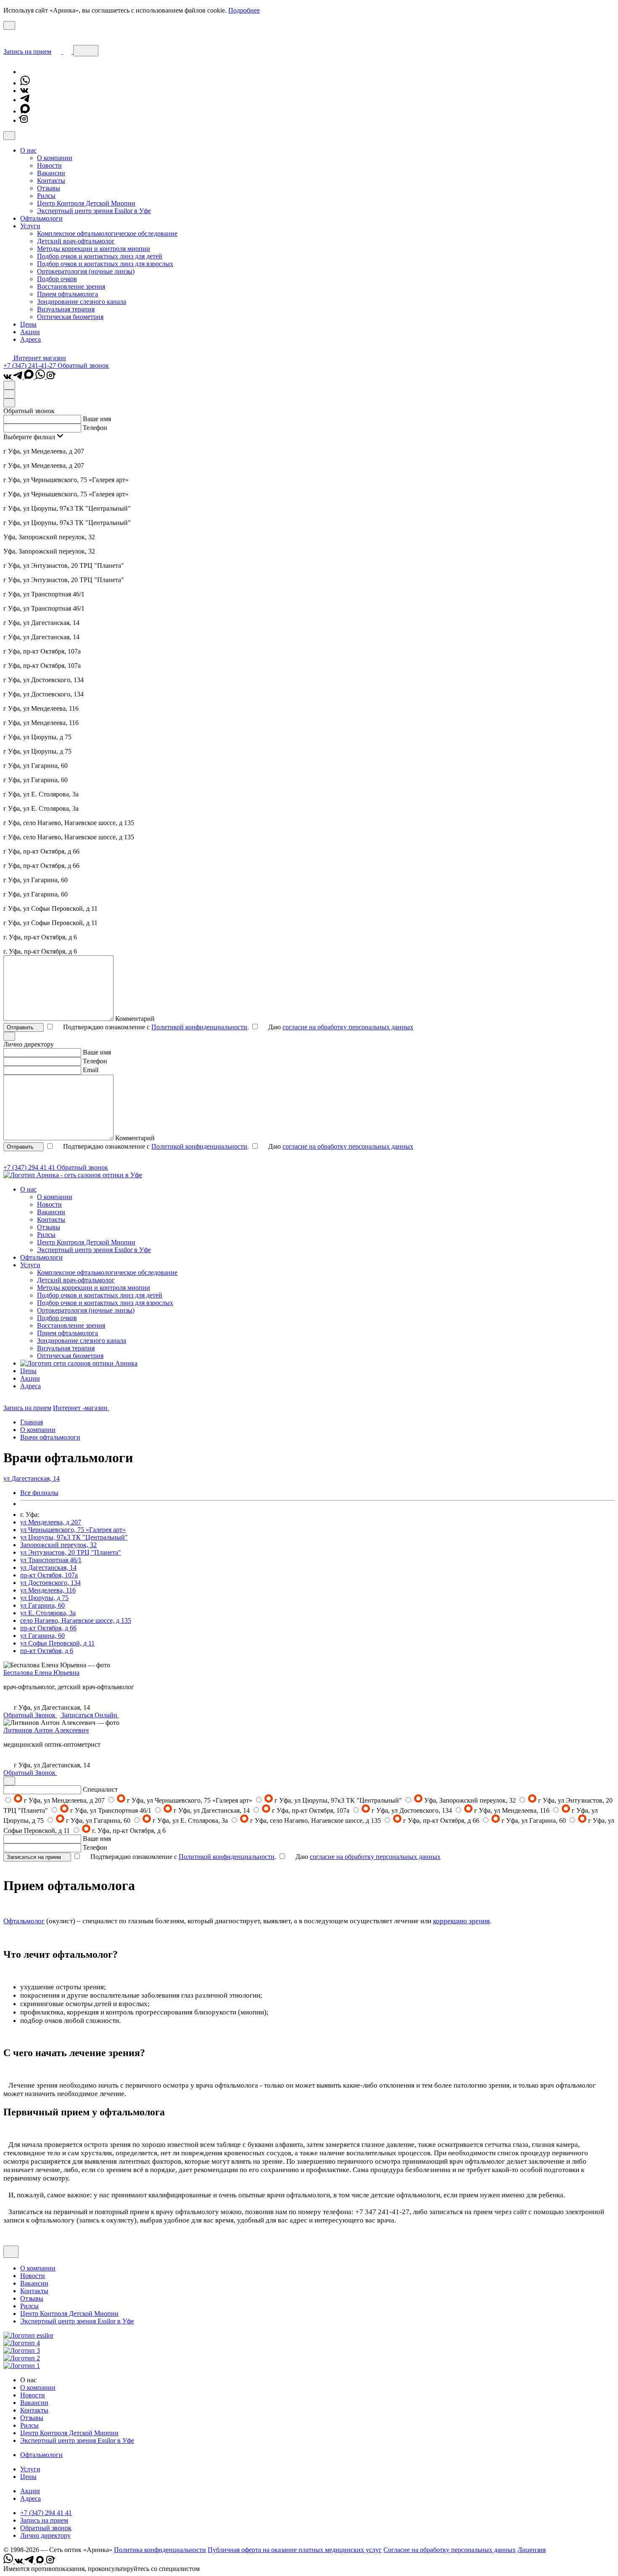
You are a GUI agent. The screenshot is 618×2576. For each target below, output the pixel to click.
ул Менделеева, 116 (48, 1590)
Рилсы (46, 196)
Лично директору (45, 2535)
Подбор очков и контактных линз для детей (100, 256)
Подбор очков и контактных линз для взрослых (105, 264)
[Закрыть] (9, 136)
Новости (49, 165)
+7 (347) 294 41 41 (30, 1167)
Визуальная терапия (66, 309)
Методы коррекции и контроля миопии (94, 249)
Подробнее (244, 10)
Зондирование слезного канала (82, 302)
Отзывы (49, 188)
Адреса (30, 339)
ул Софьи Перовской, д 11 (57, 1643)
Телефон (95, 428)
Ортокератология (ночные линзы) (86, 271)
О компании (55, 158)
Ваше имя (97, 419)
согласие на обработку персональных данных (348, 1027)
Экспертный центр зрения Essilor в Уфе (94, 211)
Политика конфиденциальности (160, 2550)
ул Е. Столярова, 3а (48, 1613)
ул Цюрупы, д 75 (44, 1598)
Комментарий (135, 1019)
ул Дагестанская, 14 (48, 1567)
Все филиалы (39, 1493)
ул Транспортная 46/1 (51, 1560)
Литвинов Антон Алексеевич (46, 1730)
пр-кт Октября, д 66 (48, 1628)
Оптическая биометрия (70, 317)
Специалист (100, 1789)
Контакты (51, 181)
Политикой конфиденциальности (199, 1027)
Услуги (30, 2469)
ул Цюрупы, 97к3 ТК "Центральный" (74, 1537)
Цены (28, 324)
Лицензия (532, 2550)
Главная (32, 1422)
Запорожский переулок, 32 (58, 1545)
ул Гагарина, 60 (42, 1605)
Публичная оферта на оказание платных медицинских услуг (295, 2550)
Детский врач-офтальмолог (76, 241)
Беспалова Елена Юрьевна (41, 1673)
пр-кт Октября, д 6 (47, 1651)
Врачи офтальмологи (50, 1437)
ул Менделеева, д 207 (51, 1522)
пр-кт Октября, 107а (49, 1575)
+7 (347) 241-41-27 (30, 365)
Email (91, 1070)
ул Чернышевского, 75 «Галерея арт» (73, 1530)
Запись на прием (27, 51)
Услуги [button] (30, 226)
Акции (30, 332)
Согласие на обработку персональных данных (450, 2550)
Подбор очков (57, 279)
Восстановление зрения (71, 286)
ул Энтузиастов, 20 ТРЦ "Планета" (71, 1552)
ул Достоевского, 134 (50, 1583)
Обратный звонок (83, 365)
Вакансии (51, 173)
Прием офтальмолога (67, 294)
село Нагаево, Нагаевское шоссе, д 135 (76, 1620)
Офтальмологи (41, 218)
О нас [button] (28, 150)
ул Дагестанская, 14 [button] (32, 1478)
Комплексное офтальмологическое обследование (107, 233)
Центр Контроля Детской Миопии (86, 203)
